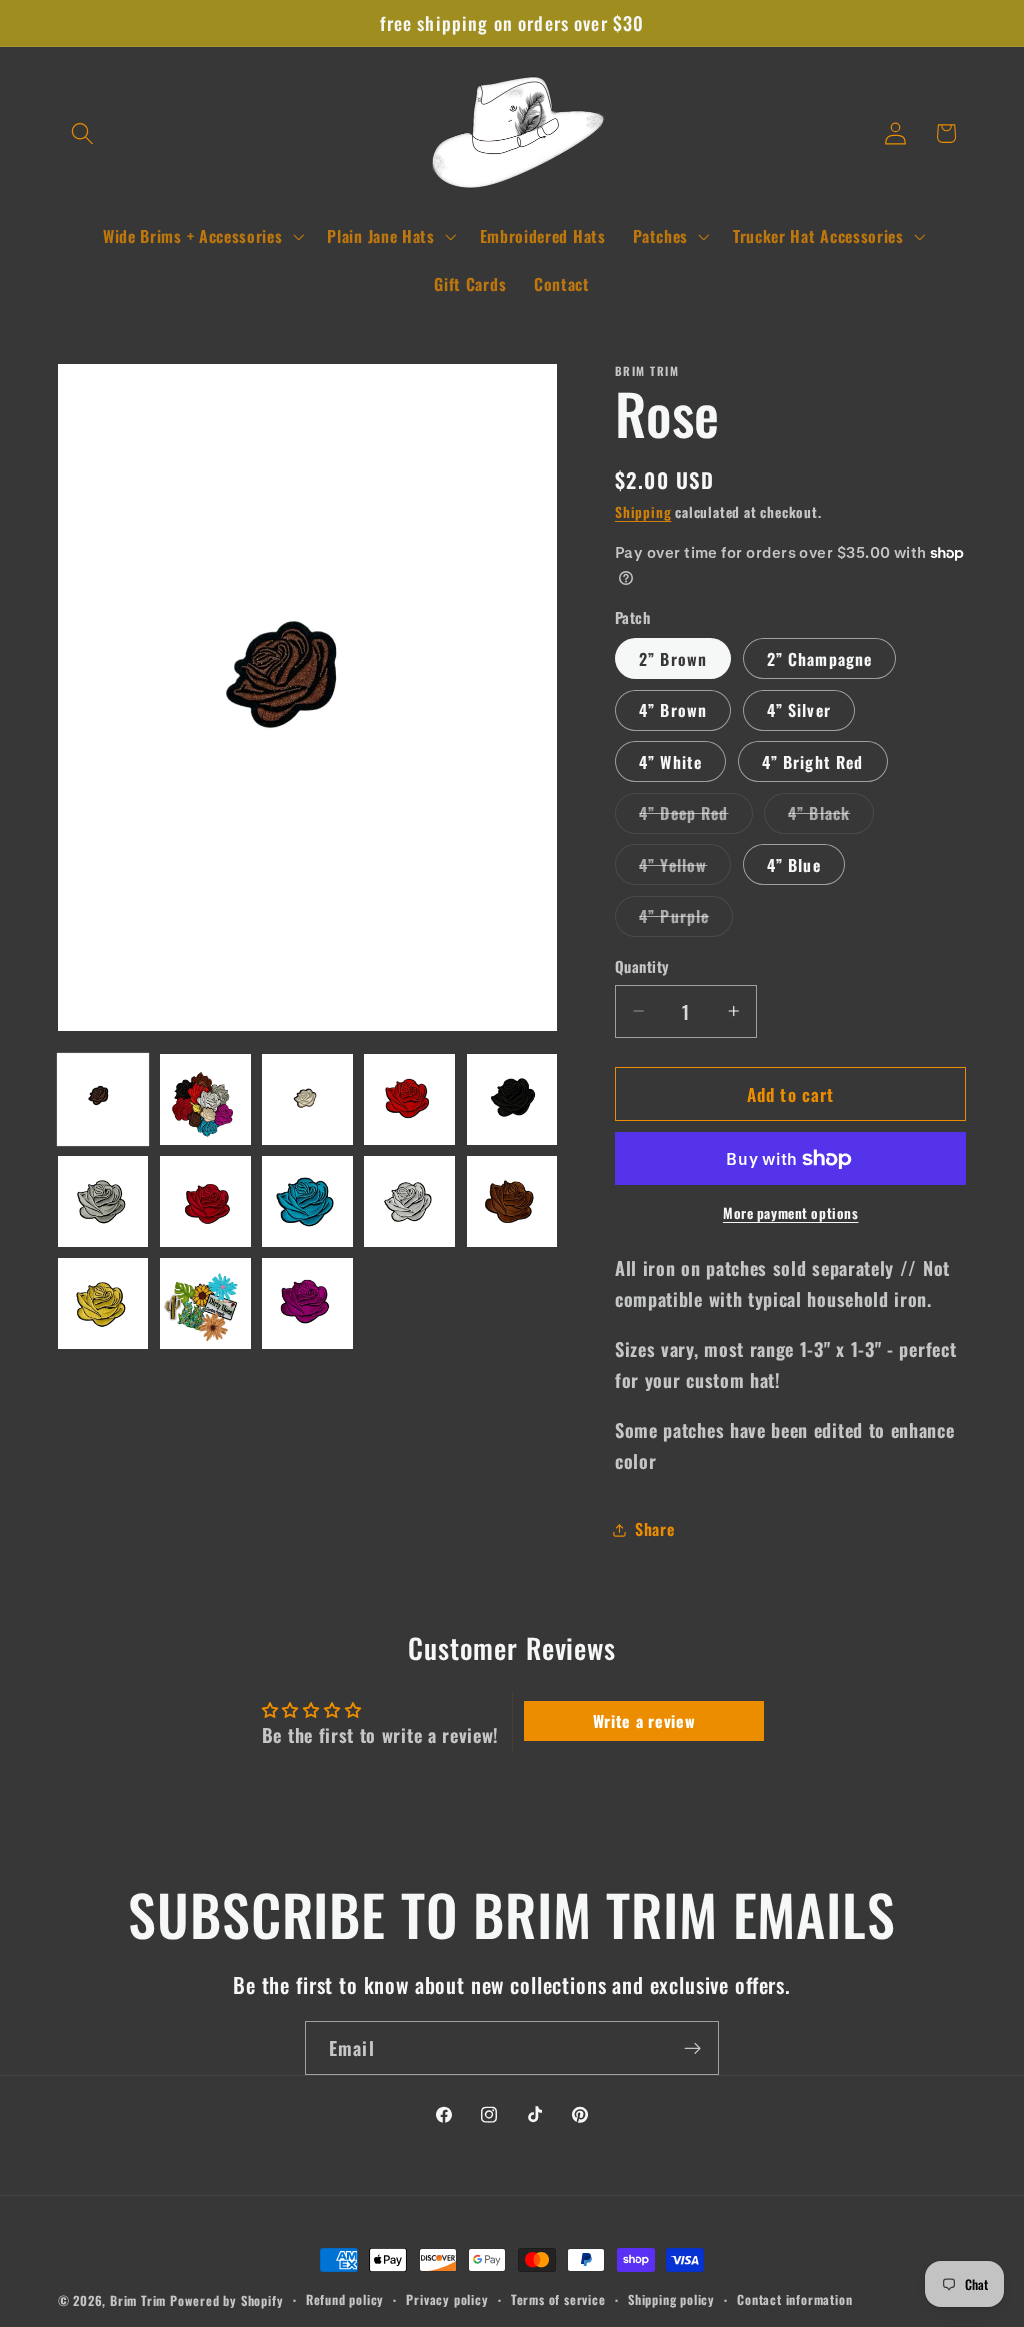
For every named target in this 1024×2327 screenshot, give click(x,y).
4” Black (831, 817)
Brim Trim (138, 2300)
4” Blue (794, 865)
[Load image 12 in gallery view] (205, 1303)
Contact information (794, 2299)
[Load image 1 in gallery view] (103, 1099)
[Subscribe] (692, 2048)
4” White (670, 762)
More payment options (791, 1213)
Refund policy (345, 2299)
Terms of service (558, 2299)
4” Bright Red (813, 762)
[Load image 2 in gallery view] (205, 1099)
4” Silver (799, 710)
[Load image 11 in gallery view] (103, 1303)
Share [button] (654, 1529)
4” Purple (686, 920)
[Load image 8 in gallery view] (307, 1201)
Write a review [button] (644, 1721)
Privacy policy (447, 2299)
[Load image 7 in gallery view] (205, 1201)
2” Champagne (820, 659)
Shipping (643, 512)
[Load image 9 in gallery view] (409, 1201)
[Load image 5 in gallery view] (512, 1099)
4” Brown (673, 710)
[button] (83, 133)
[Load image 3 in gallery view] (307, 1099)
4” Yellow (685, 868)
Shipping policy (671, 2299)
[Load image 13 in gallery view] (307, 1303)
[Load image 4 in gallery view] (409, 1099)
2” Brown (673, 659)
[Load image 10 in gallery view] (512, 1201)
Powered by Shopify (227, 2300)
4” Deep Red (696, 817)
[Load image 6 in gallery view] (103, 1201)
